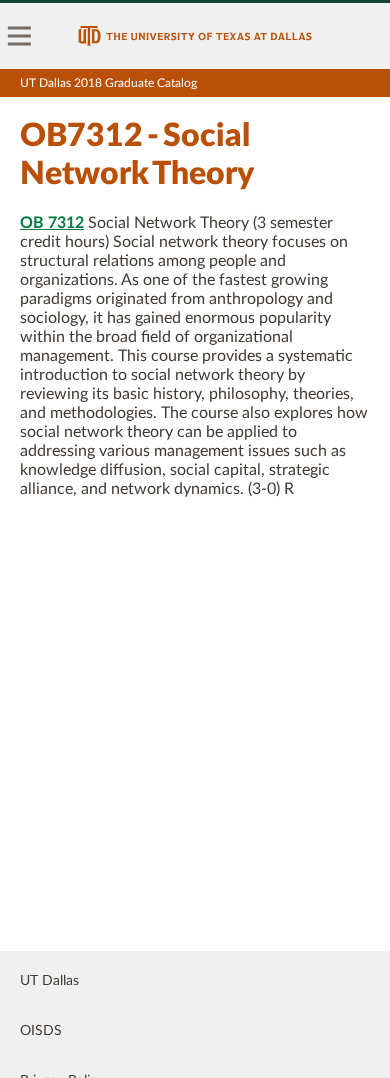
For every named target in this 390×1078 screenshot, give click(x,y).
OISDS (41, 1031)
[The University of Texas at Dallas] (195, 36)
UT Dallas (49, 981)
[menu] (20, 36)
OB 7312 (52, 223)
